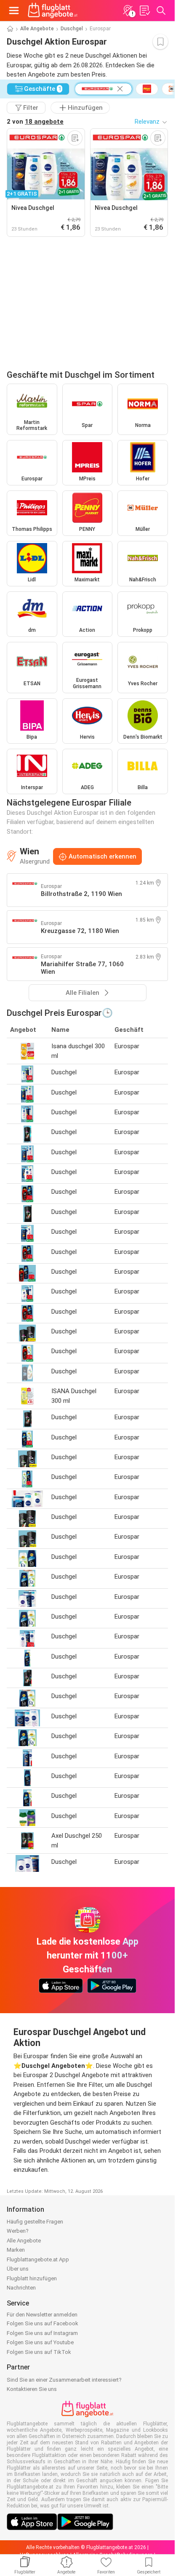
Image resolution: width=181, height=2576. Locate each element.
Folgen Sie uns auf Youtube (40, 2342)
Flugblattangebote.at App (38, 2259)
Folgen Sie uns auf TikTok (39, 2352)
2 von (35, 122)
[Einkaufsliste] (144, 11)
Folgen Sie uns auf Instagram (42, 2333)
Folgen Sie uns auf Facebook (43, 2323)
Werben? (18, 2231)
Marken (16, 2250)
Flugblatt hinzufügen (32, 2278)
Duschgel (72, 29)
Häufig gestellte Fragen (35, 2222)
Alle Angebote (37, 29)
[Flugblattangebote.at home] (53, 11)
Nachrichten (21, 2288)
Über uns (18, 2269)
